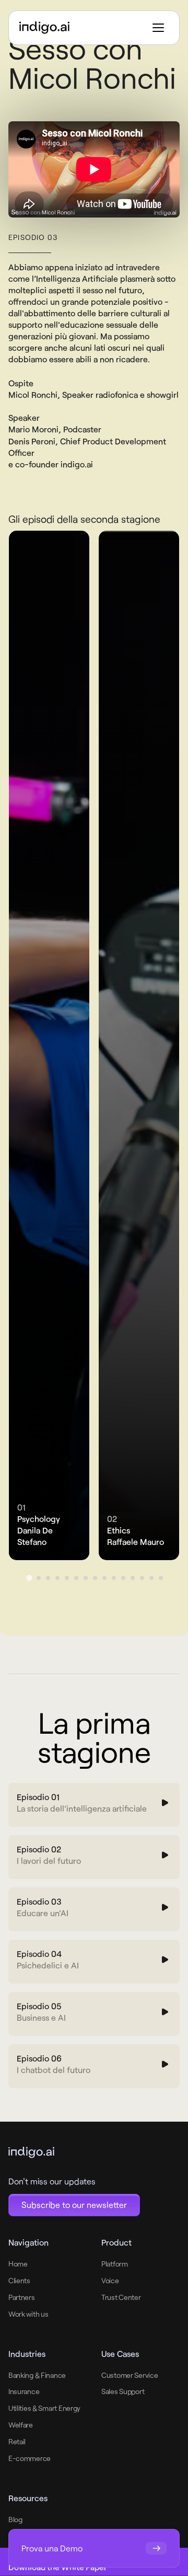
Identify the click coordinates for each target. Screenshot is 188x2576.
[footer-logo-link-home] (74, 2153)
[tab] (29, 1578)
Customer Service (130, 2375)
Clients (19, 2280)
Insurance (24, 2391)
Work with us (28, 2314)
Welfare (21, 2425)
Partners (22, 2297)
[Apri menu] (158, 28)
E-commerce (30, 2458)
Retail (17, 2441)
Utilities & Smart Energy (44, 2408)
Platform (115, 2264)
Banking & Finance (37, 2375)
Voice (110, 2280)
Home (18, 2264)
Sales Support (123, 2391)
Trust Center (121, 2297)
